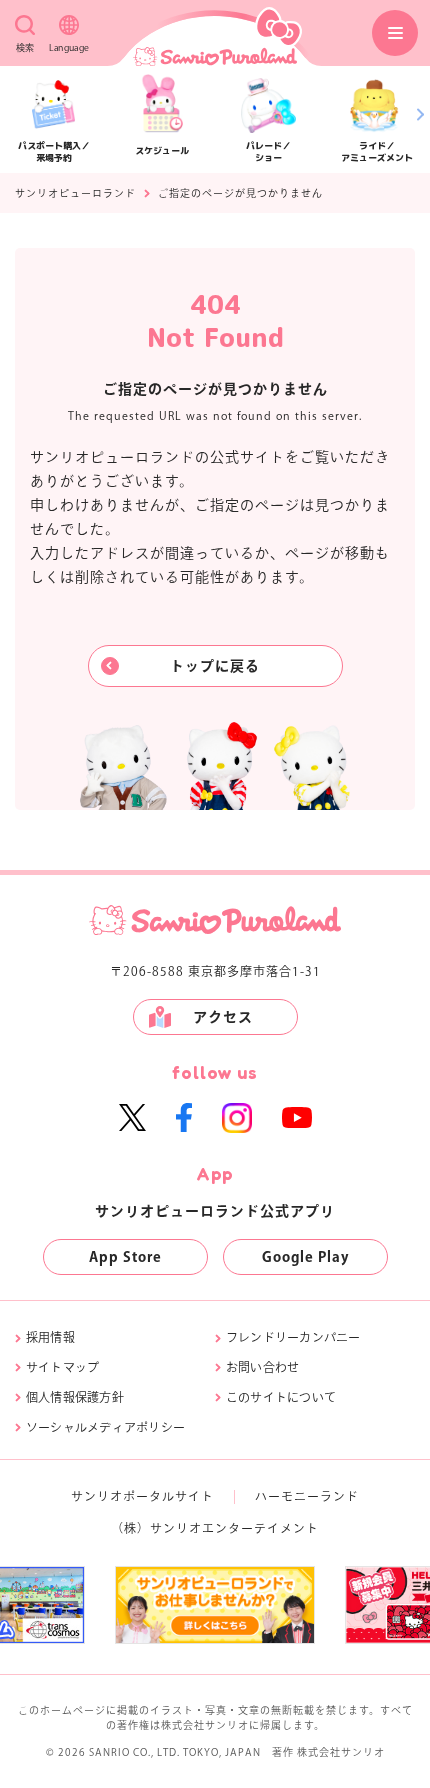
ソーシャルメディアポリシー (105, 1427)
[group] (156, 1605)
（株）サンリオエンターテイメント (215, 1528)
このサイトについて (281, 1397)
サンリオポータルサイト (142, 1496)
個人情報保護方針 (75, 1397)
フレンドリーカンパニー (293, 1337)
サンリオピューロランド (75, 193)
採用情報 (50, 1337)
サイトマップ (62, 1367)
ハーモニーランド (307, 1496)
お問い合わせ (262, 1367)
